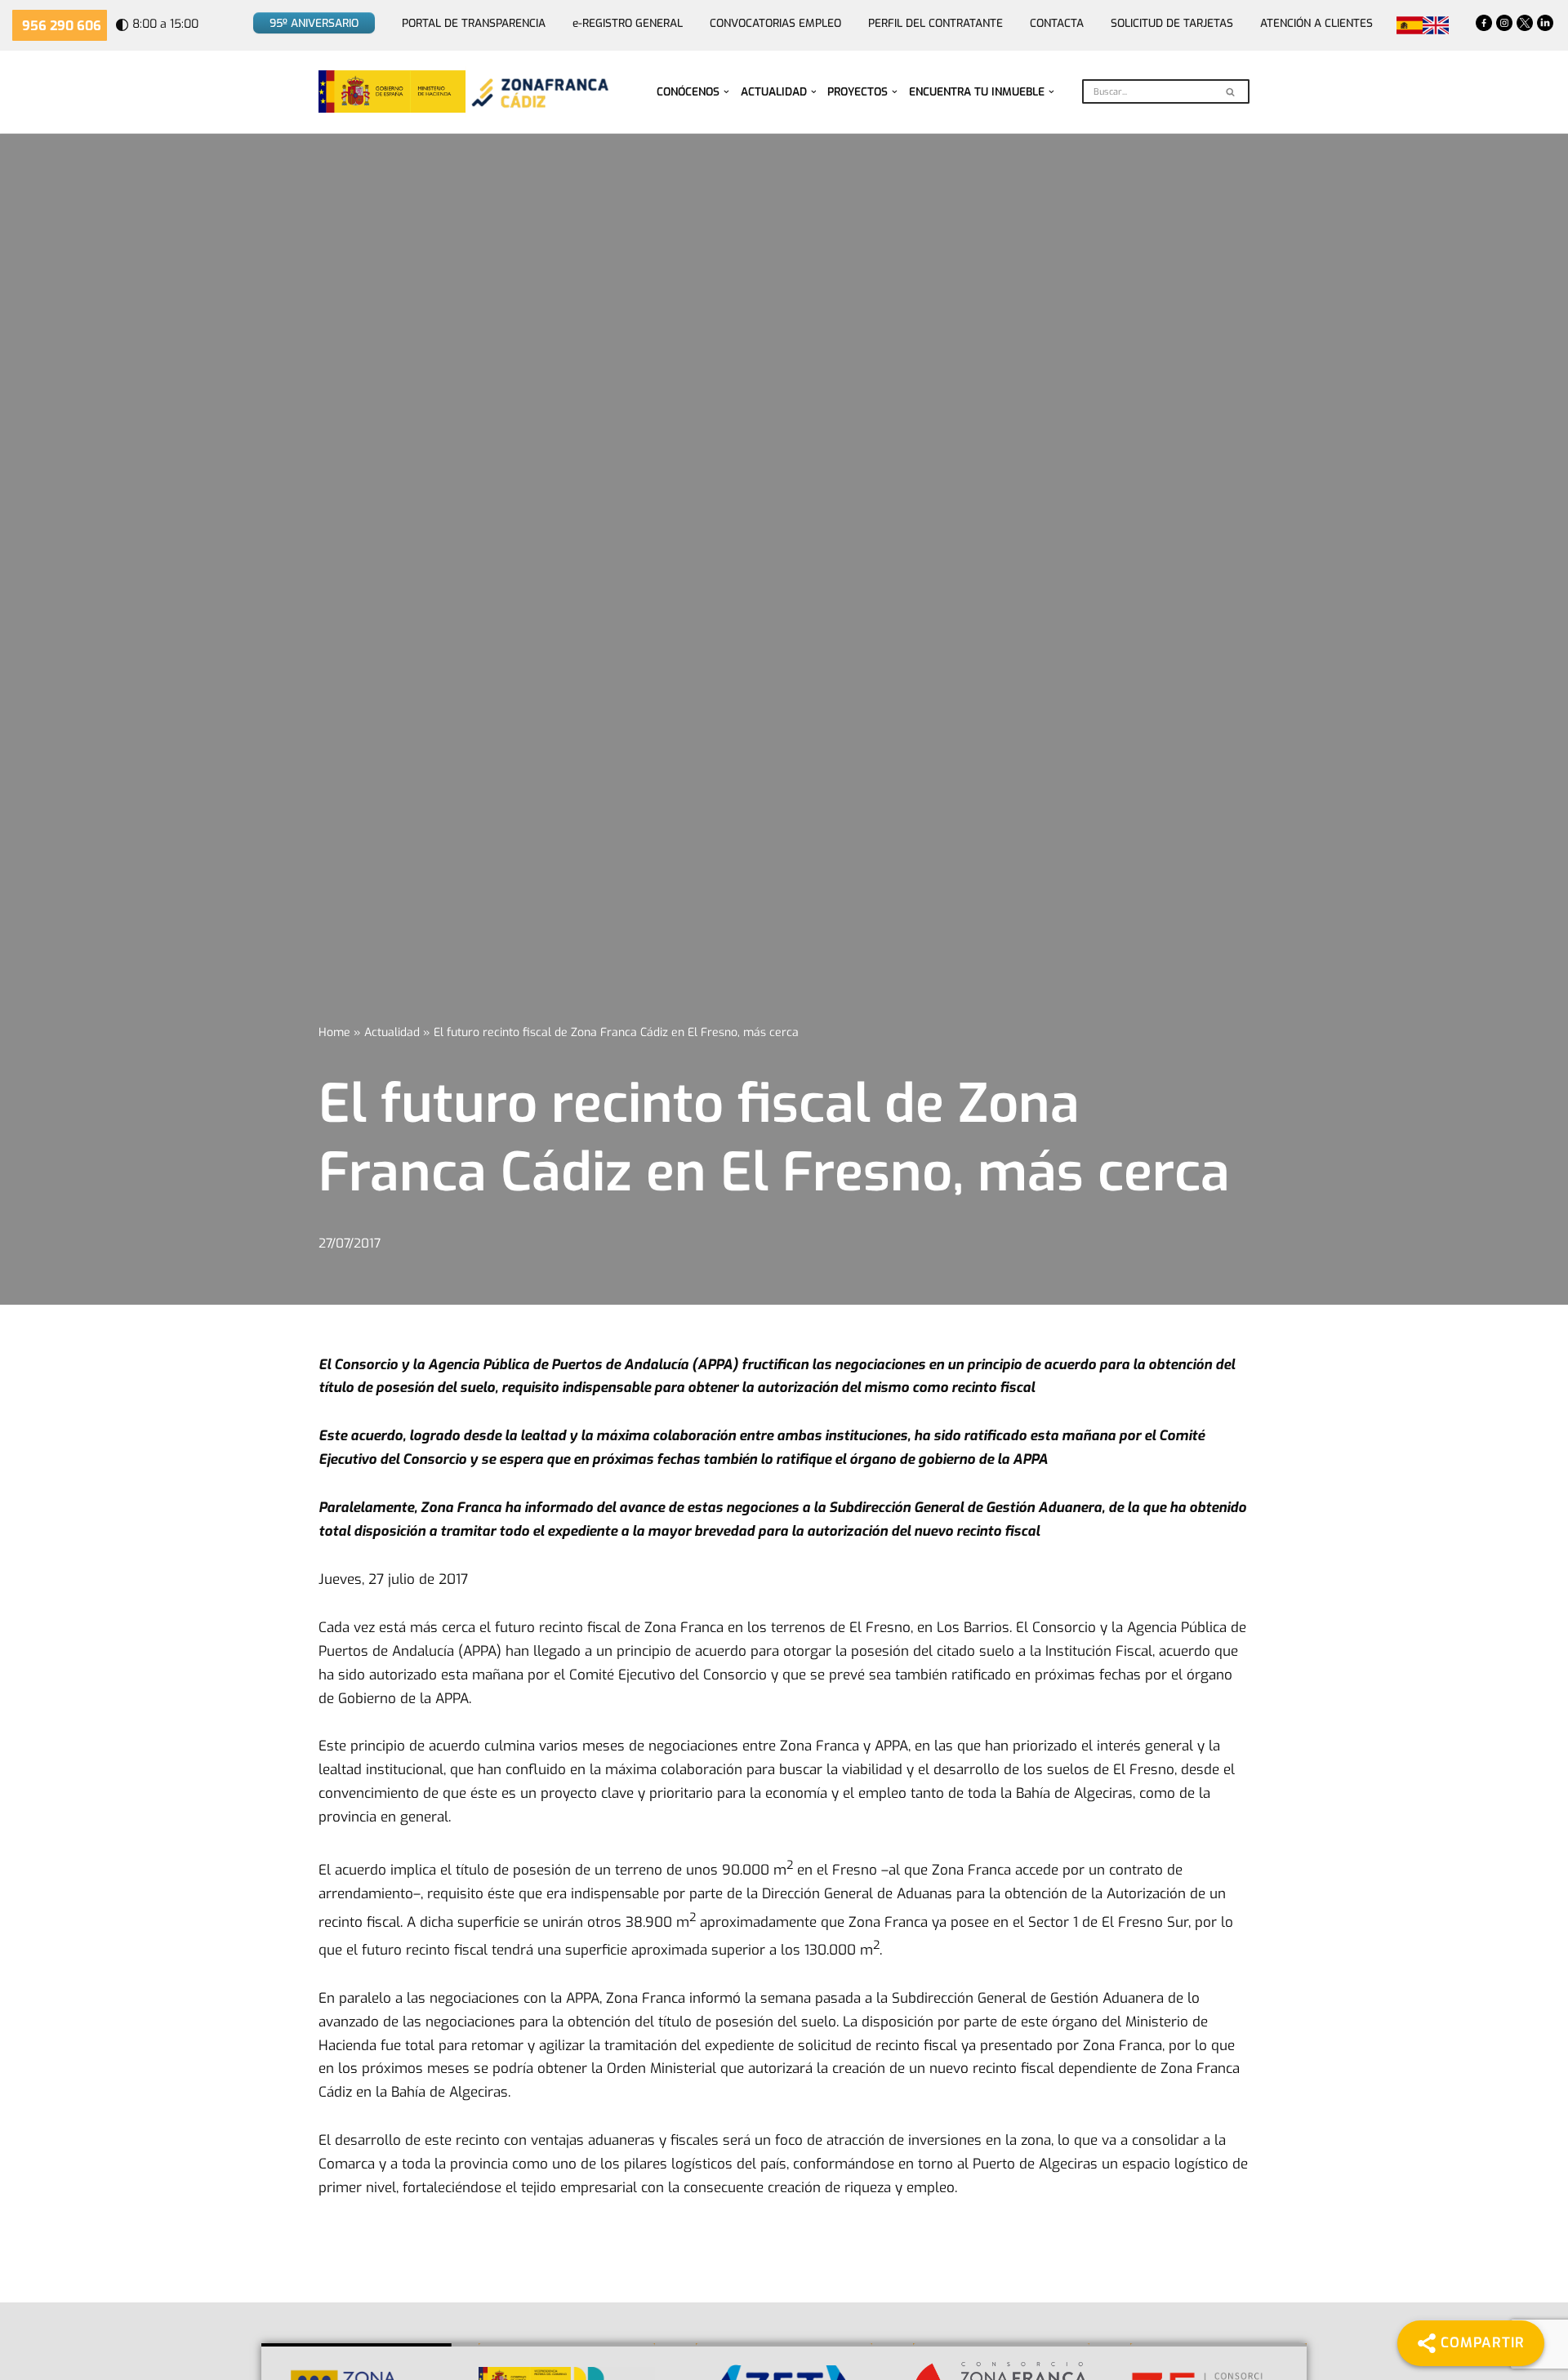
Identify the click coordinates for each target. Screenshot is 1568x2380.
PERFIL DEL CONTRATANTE (935, 23)
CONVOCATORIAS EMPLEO (775, 23)
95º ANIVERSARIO (314, 23)
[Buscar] (1231, 91)
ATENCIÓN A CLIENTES (1316, 23)
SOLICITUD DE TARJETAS (1172, 23)
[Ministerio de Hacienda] (392, 91)
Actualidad (392, 1032)
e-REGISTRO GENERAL (628, 23)
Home (334, 1032)
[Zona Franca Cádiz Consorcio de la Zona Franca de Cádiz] (538, 92)
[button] (726, 92)
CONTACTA (1057, 23)
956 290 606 (62, 26)
